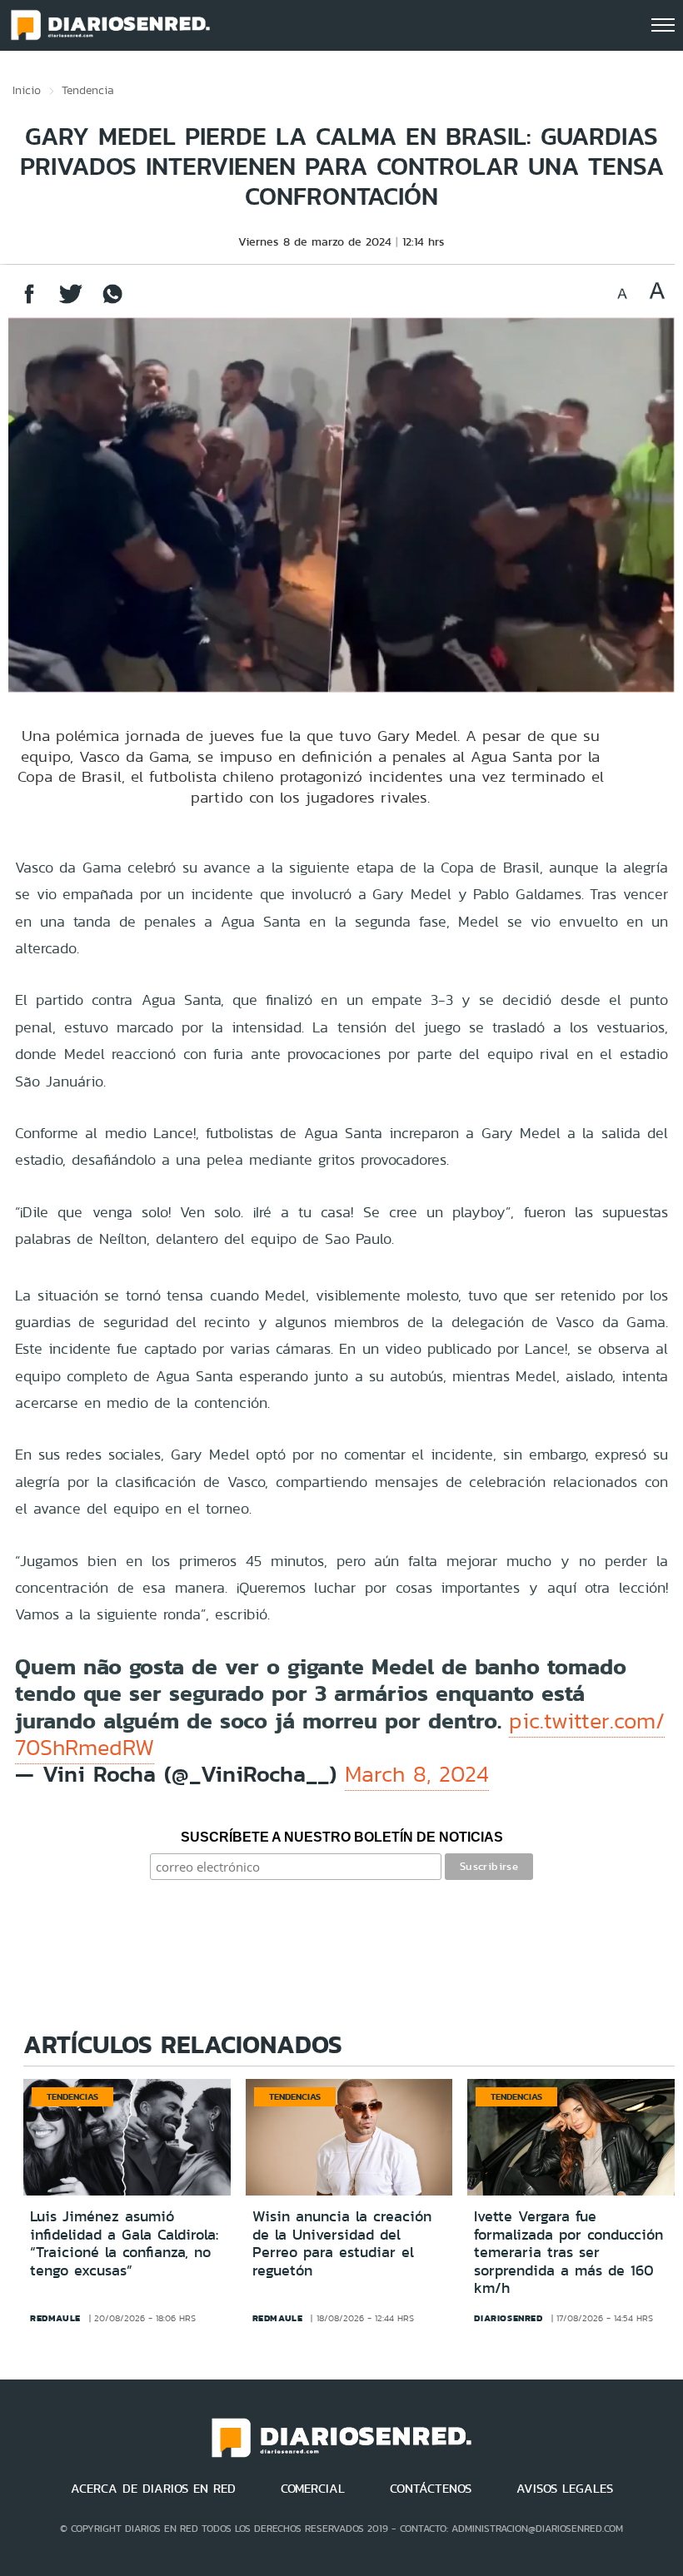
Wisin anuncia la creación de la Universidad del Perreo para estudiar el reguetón (342, 2243)
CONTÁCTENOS (431, 2489)
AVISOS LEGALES (565, 2489)
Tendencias (72, 2096)
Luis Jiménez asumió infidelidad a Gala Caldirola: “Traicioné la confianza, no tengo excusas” (124, 2243)
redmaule (55, 2318)
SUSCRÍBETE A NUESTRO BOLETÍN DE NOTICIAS (342, 1837)
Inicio (27, 90)
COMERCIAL (313, 2489)
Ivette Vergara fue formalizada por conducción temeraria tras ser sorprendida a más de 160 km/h (568, 2252)
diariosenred (508, 2318)
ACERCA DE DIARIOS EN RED (153, 2489)
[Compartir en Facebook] (29, 302)
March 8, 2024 (417, 1774)
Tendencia (88, 90)
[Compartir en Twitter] (71, 302)
